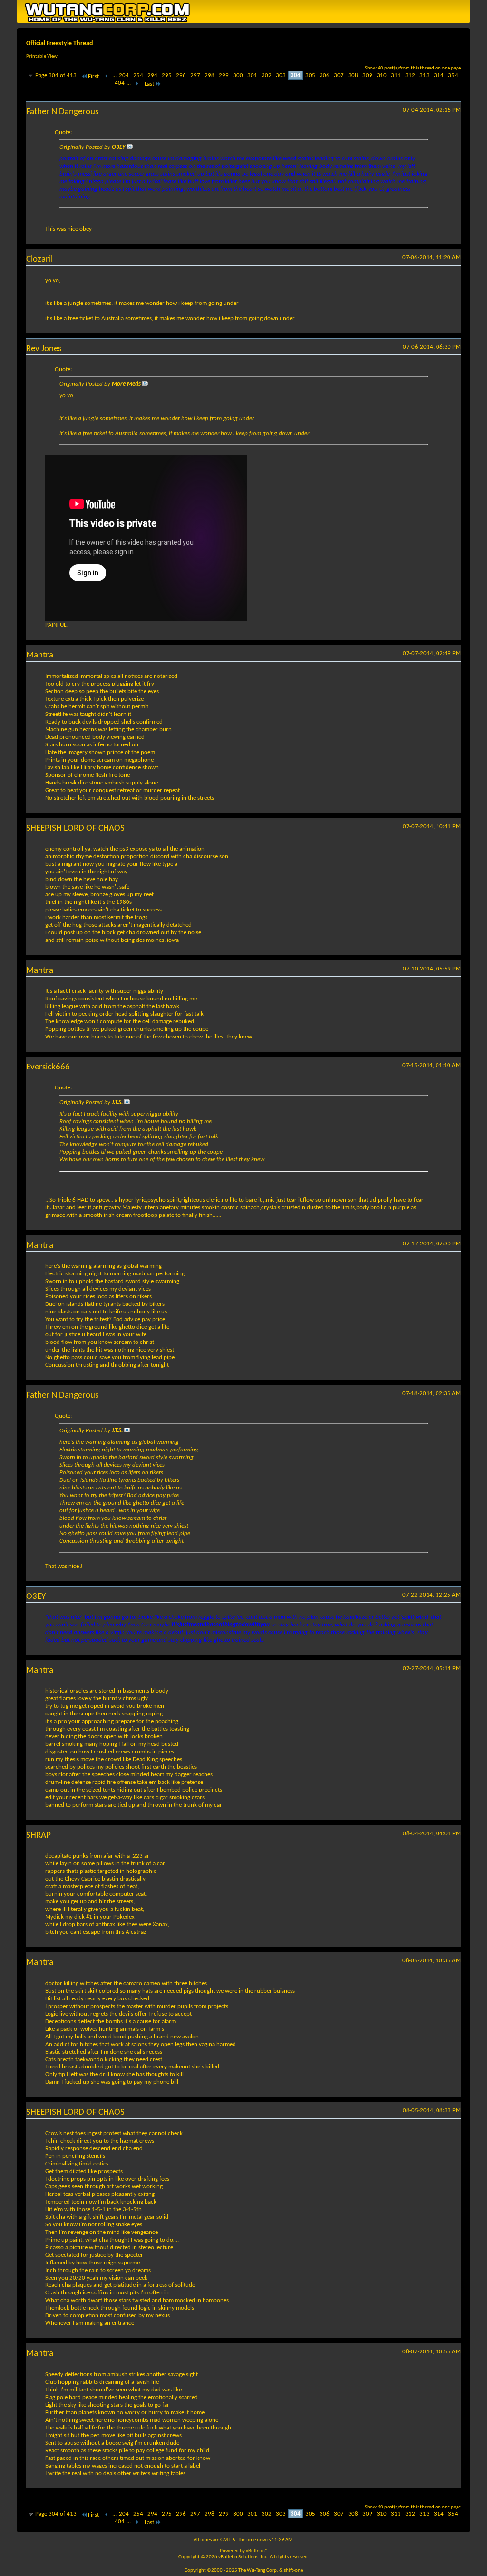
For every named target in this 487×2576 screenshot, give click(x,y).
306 (325, 75)
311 (396, 75)
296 (181, 75)
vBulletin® (257, 2551)
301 (252, 75)
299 (224, 75)
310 (382, 75)
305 (310, 75)
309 (367, 75)
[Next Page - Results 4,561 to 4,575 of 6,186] (137, 84)
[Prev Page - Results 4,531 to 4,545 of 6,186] (107, 76)
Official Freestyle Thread (60, 44)
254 (138, 75)
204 (124, 75)
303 (281, 75)
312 (410, 75)
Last (149, 84)
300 (238, 75)
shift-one (293, 2571)
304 (296, 75)
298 (209, 75)
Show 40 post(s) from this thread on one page (413, 68)
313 (424, 75)
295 (167, 75)
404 (120, 83)
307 (339, 75)
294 (152, 75)
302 (267, 75)
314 (439, 75)
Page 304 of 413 (56, 75)
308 (353, 75)
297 (195, 75)
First (93, 76)
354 (453, 75)
